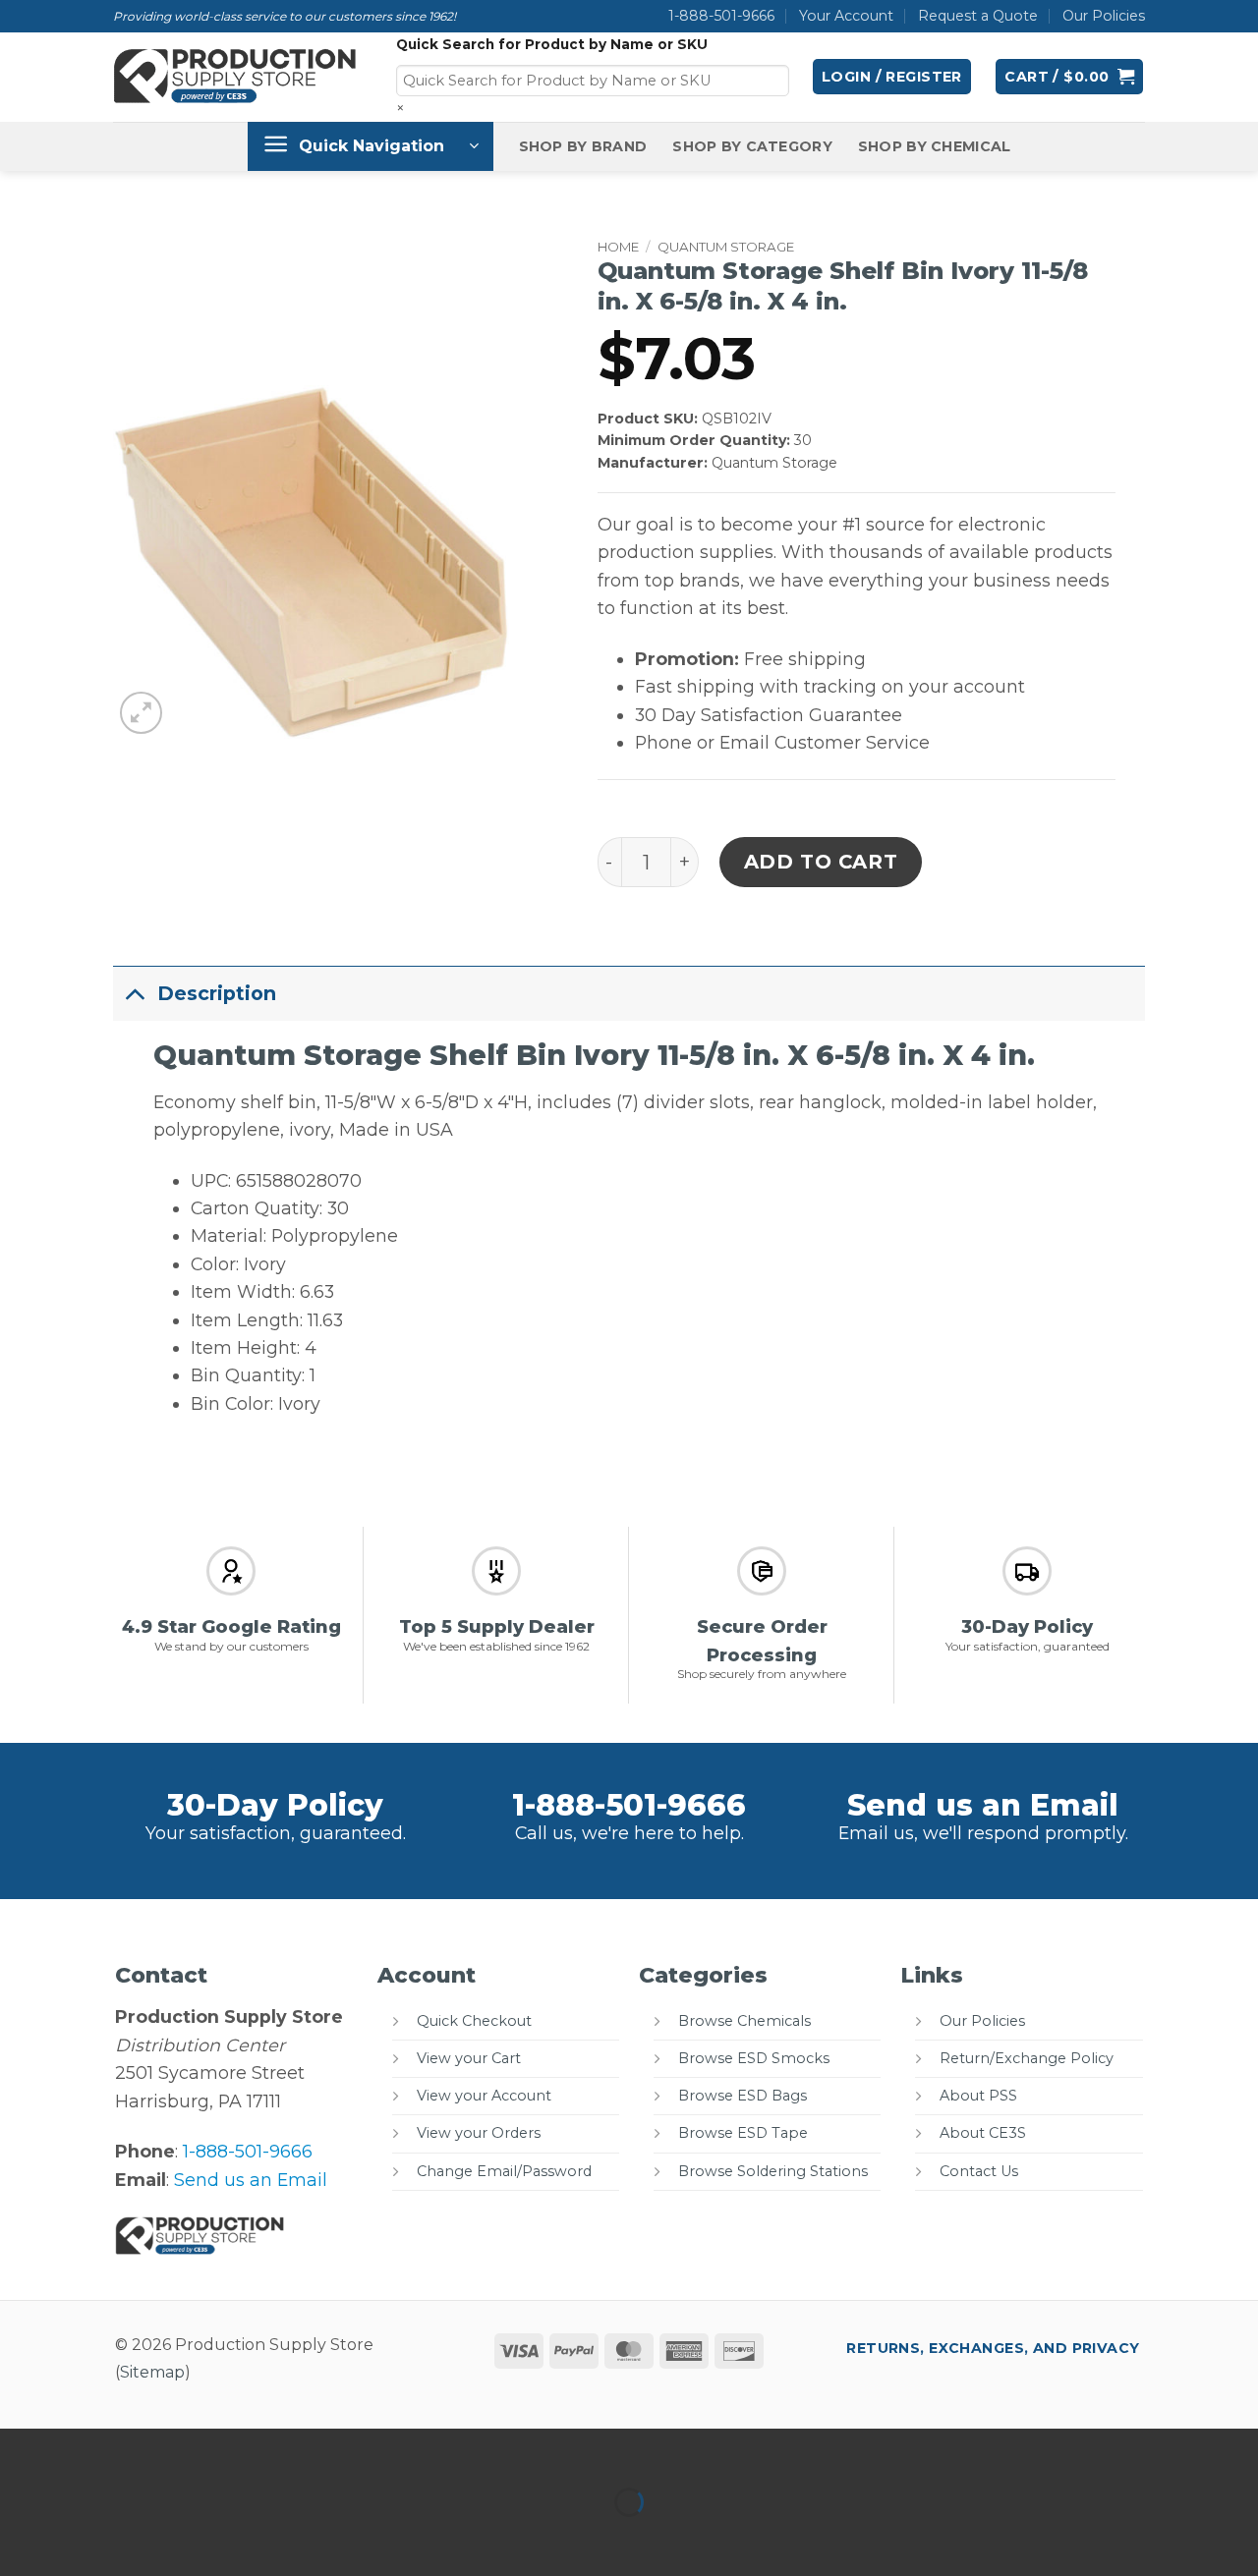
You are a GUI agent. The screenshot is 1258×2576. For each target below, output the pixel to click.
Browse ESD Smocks (754, 2058)
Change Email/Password (504, 2171)
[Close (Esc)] (215, 2450)
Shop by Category (752, 146)
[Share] (150, 2450)
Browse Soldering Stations (773, 2171)
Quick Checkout (474, 2021)
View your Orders (479, 2133)
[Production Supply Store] (235, 77)
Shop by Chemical (935, 146)
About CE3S (983, 2133)
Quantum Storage (726, 247)
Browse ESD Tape (743, 2133)
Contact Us (979, 2171)
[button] (892, 77)
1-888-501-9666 (721, 16)
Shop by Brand (583, 146)
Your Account (846, 16)
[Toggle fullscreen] (86, 2450)
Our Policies (1104, 16)
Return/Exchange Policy (1027, 2058)
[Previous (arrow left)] (21, 2538)
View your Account (484, 2096)
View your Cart (469, 2058)
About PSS (978, 2096)
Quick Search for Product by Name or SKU (552, 44)
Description (217, 993)
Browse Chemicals (744, 2021)
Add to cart (821, 862)
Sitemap (152, 2372)
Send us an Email (983, 1805)
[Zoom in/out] (21, 2450)
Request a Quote (978, 16)
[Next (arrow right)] (86, 2538)
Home (618, 247)
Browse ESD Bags (743, 2096)
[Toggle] (135, 993)
